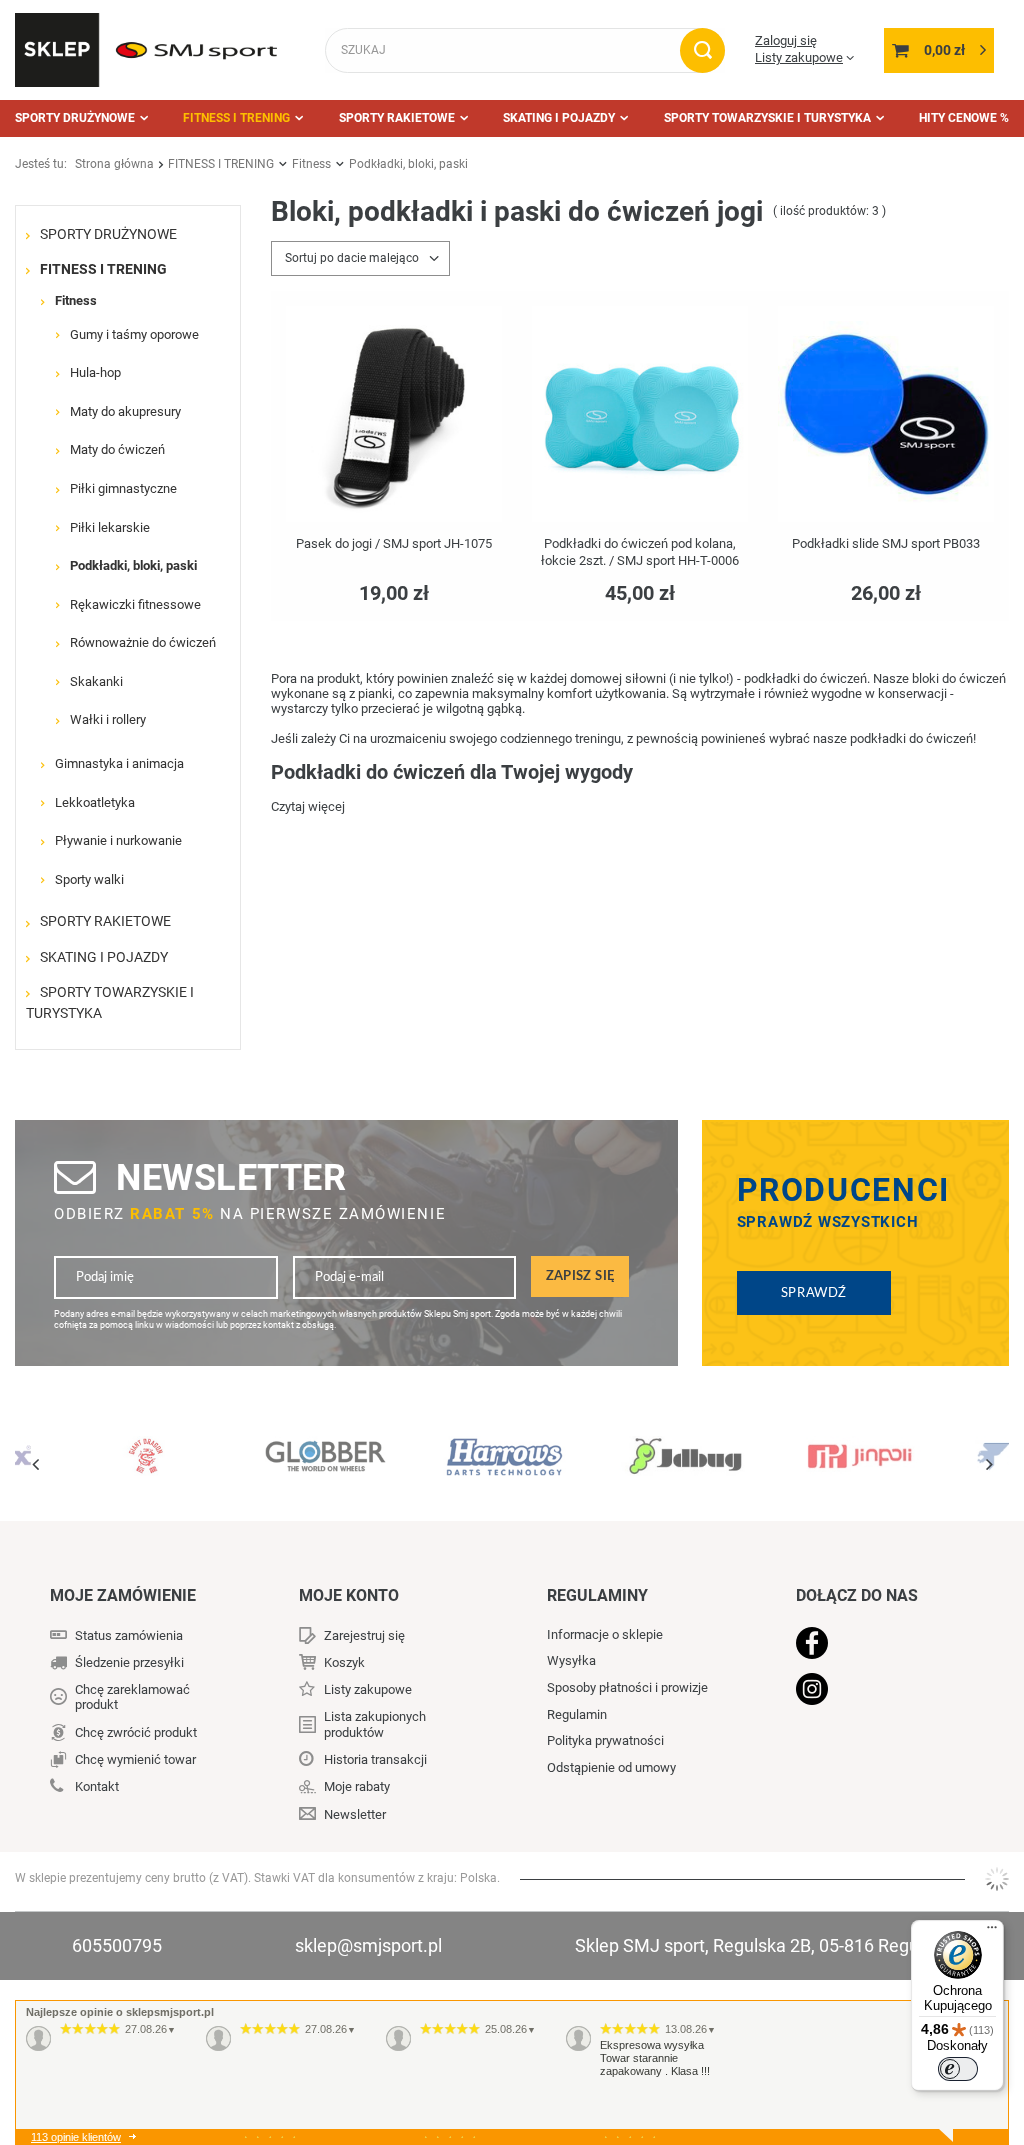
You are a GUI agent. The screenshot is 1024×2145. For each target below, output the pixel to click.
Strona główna (114, 164)
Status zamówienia (129, 1635)
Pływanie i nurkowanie (118, 840)
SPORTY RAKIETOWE (397, 118)
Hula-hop (95, 372)
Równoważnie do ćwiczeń (143, 642)
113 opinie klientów (76, 2137)
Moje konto (349, 1595)
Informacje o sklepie (605, 1634)
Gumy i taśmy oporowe (134, 334)
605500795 (117, 1945)
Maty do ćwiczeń (117, 449)
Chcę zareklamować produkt (132, 1697)
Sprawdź (814, 1293)
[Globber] (325, 1445)
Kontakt (97, 1786)
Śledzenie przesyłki (129, 1662)
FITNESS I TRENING (236, 118)
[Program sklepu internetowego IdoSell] (997, 1879)
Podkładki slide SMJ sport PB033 (886, 543)
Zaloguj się (786, 40)
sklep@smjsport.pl (368, 1945)
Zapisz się (580, 1276)
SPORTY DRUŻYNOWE (75, 118)
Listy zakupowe (799, 57)
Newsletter (231, 1177)
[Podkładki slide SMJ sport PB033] (886, 416)
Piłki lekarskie (110, 527)
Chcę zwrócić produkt (136, 1732)
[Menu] (992, 1932)
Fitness (311, 164)
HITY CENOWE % (964, 118)
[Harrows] (504, 1445)
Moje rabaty (357, 1786)
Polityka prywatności (605, 1740)
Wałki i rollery (108, 719)
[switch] (958, 2069)
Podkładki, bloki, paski (133, 565)
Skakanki (96, 681)
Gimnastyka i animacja (119, 763)
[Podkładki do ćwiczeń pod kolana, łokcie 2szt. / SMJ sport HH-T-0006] (640, 416)
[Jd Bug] (683, 1445)
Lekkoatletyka (95, 802)
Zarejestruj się (364, 1635)
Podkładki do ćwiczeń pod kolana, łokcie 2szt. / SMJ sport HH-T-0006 (640, 552)
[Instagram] (878, 1691)
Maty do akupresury (125, 411)
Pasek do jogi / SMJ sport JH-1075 (394, 543)
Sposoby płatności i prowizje (627, 1687)
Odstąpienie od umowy (611, 1767)
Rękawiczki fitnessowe (135, 604)
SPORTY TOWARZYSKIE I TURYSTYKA (767, 118)
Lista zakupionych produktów (375, 1724)
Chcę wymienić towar (135, 1759)
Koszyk (344, 1662)
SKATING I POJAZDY (559, 118)
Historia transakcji (375, 1759)
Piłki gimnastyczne (123, 488)
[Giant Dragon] (146, 1445)
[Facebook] (878, 1645)
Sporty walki (89, 879)
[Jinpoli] (862, 1445)
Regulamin (577, 1714)
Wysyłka (571, 1660)
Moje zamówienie (123, 1595)
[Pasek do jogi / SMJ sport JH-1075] (394, 416)
